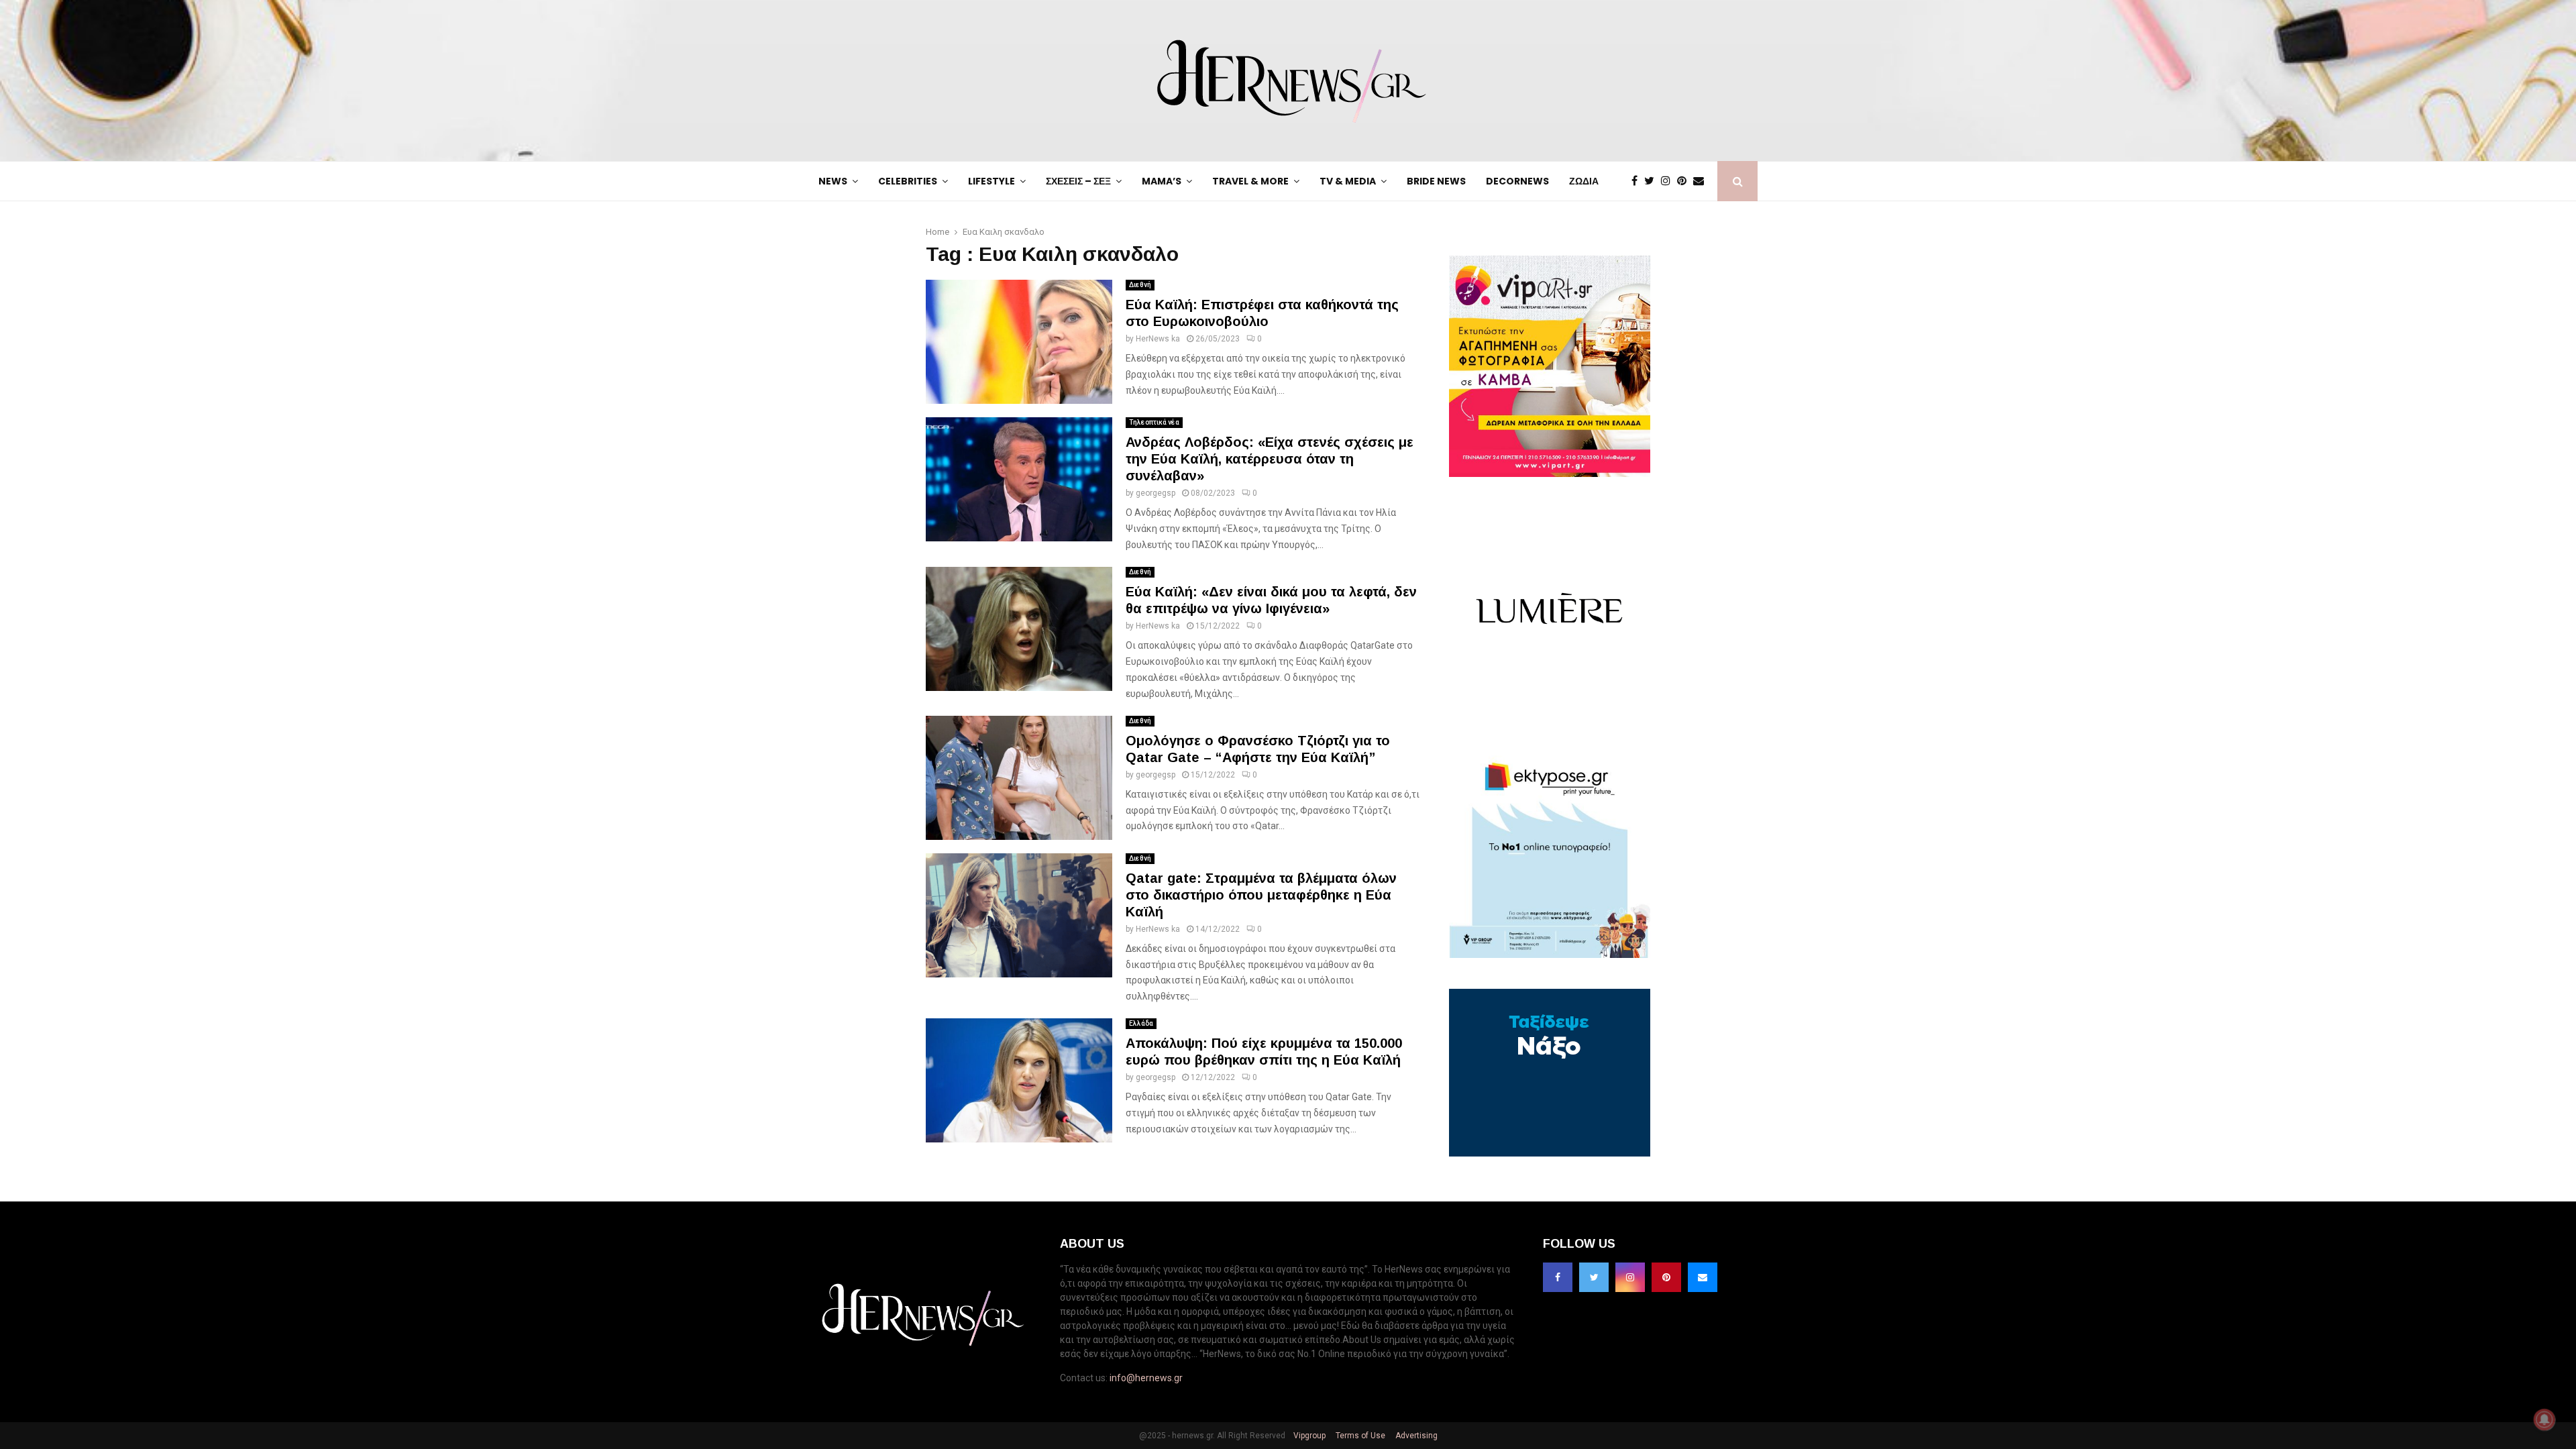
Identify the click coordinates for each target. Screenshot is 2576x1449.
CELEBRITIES (908, 181)
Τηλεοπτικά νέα (1154, 422)
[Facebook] (1638, 181)
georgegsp (1156, 493)
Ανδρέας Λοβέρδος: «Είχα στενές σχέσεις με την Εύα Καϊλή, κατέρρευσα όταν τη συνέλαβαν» (1270, 459)
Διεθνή (1140, 285)
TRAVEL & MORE (1250, 181)
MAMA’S (1162, 181)
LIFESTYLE (991, 181)
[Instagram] (1669, 181)
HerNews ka (1158, 339)
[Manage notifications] (2544, 1419)
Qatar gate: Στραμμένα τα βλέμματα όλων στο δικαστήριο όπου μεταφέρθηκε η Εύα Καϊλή (1261, 895)
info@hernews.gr (1146, 1378)
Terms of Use (1359, 1436)
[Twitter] (1653, 181)
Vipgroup (1308, 1436)
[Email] (1702, 181)
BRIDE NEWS (1436, 181)
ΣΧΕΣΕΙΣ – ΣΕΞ (1078, 181)
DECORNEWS (1517, 181)
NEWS (833, 181)
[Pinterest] (1685, 181)
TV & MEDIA (1348, 181)
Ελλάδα (1141, 1023)
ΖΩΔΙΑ (1584, 181)
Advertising (1415, 1436)
